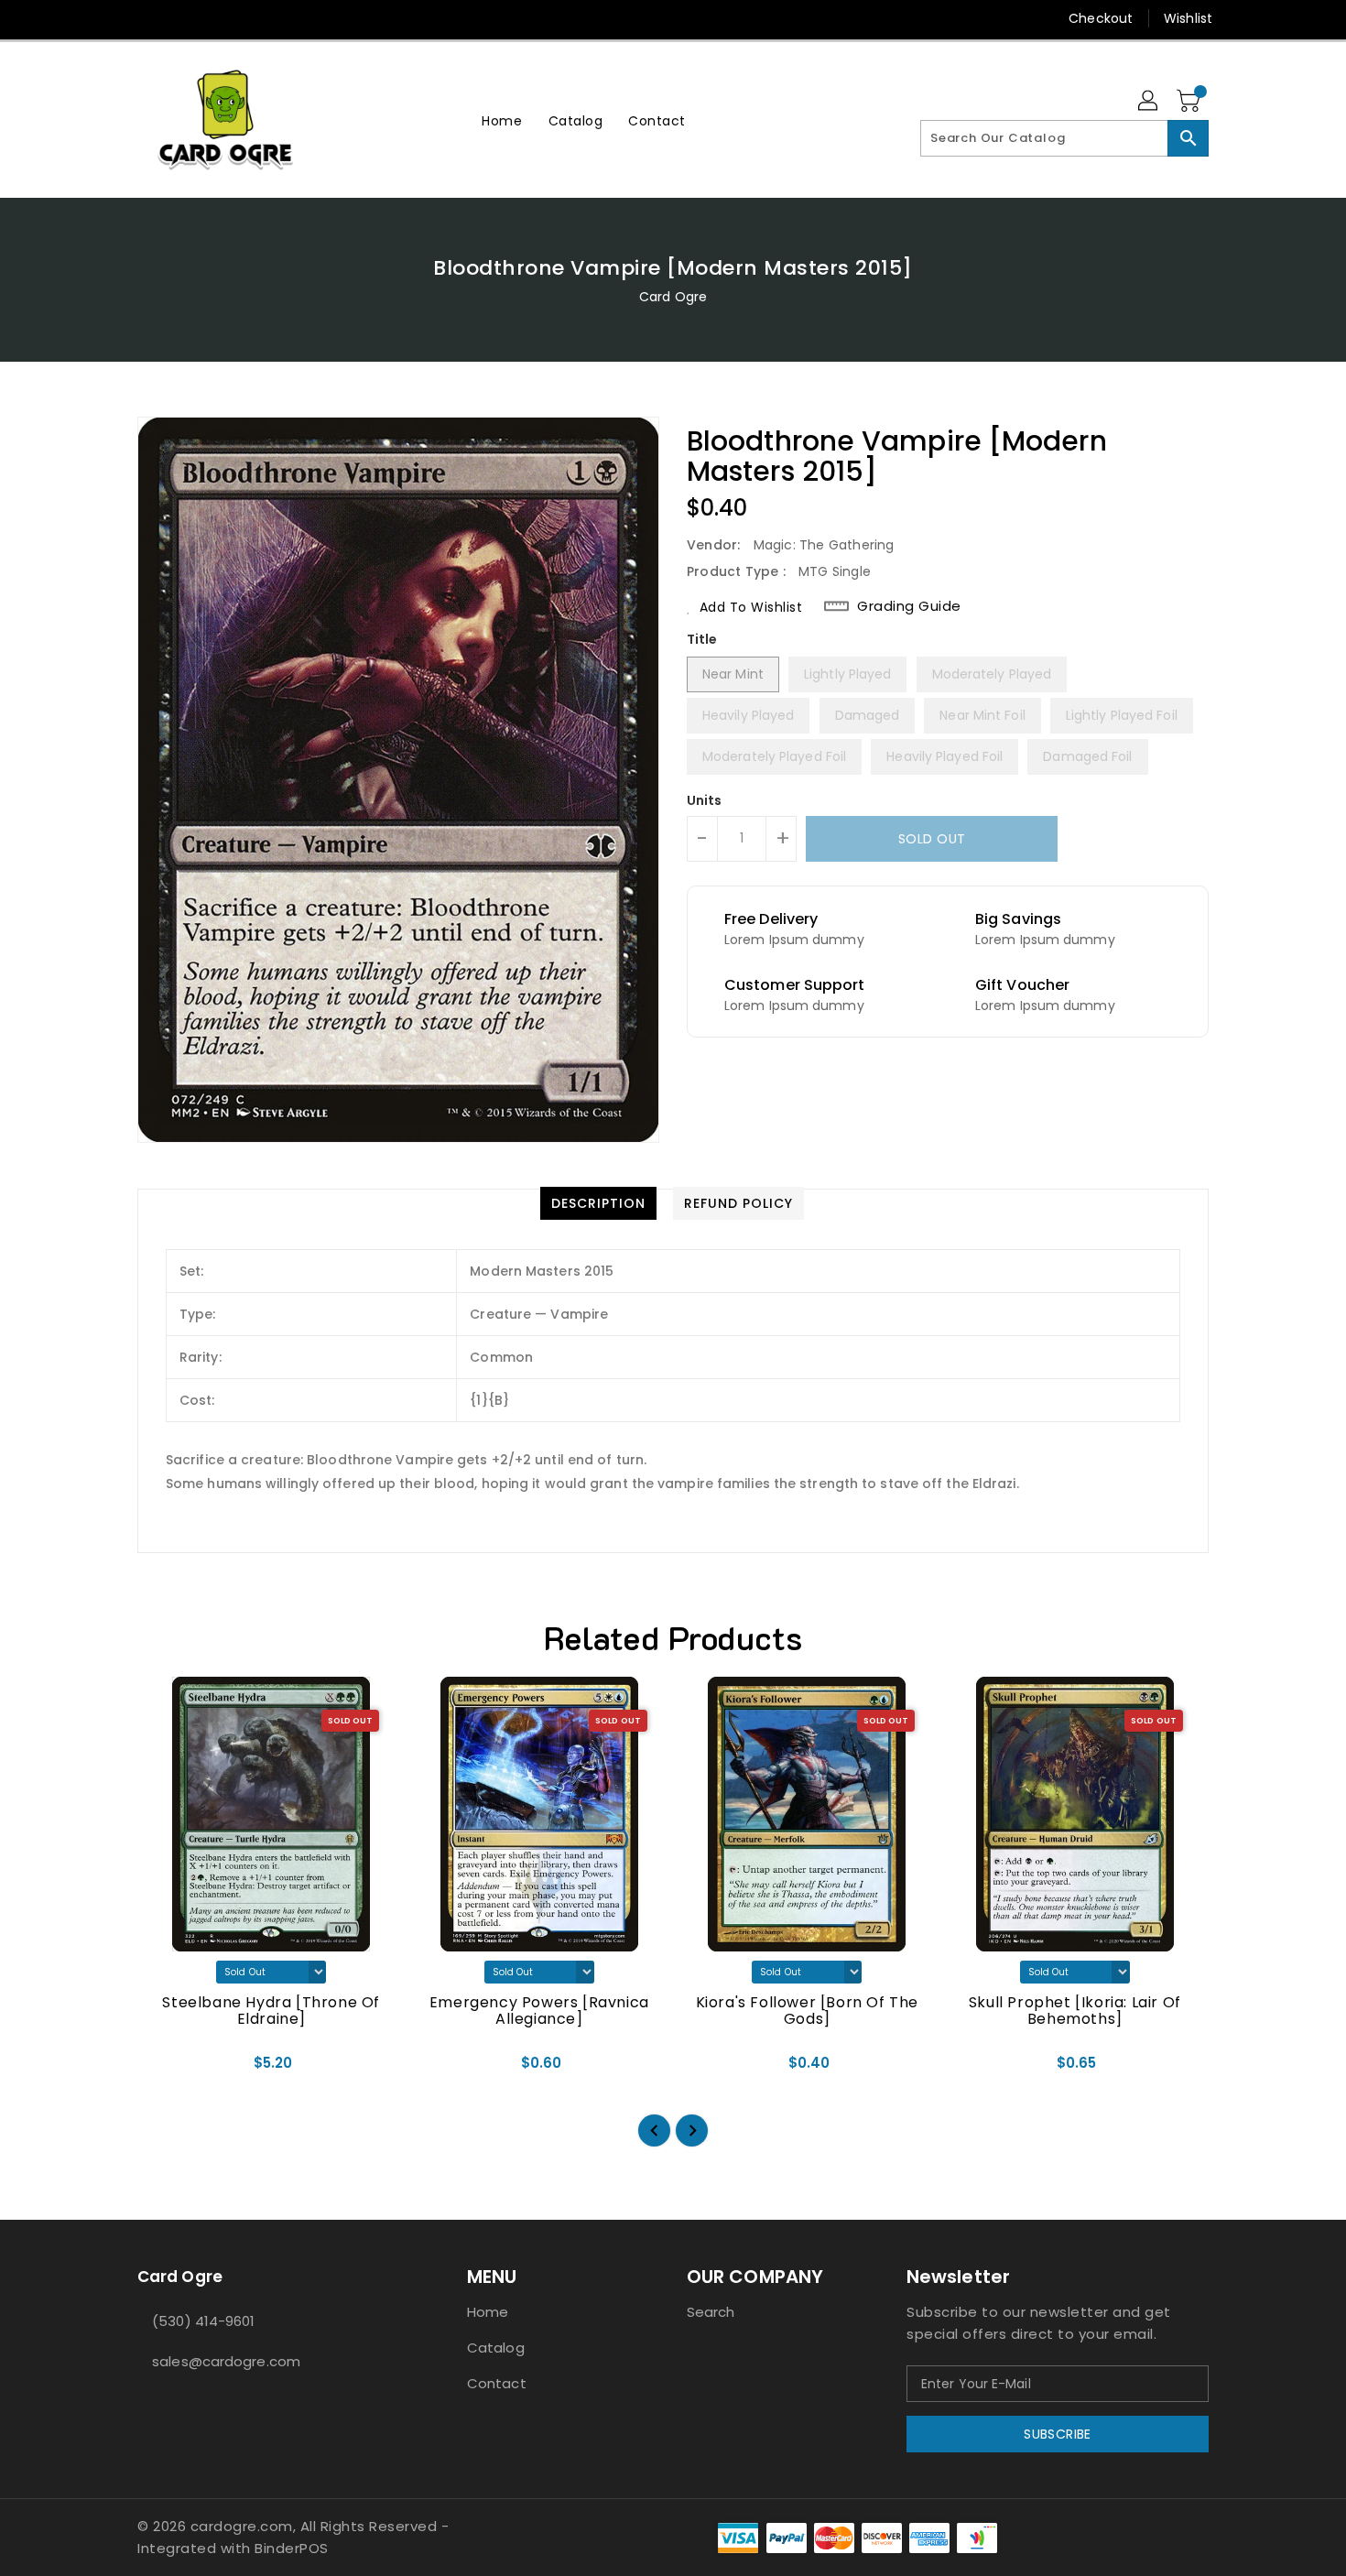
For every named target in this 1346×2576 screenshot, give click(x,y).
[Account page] (1149, 102)
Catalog (496, 2348)
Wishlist (1188, 18)
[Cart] (1190, 102)
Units (705, 800)
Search (711, 2312)
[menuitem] (502, 120)
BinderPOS (292, 2548)
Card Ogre (673, 297)
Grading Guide (909, 606)
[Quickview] (167, 2069)
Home (488, 2312)
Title (702, 639)
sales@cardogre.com (226, 2361)
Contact (497, 2383)
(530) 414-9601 (203, 2321)
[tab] (598, 1203)
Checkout (1101, 18)
